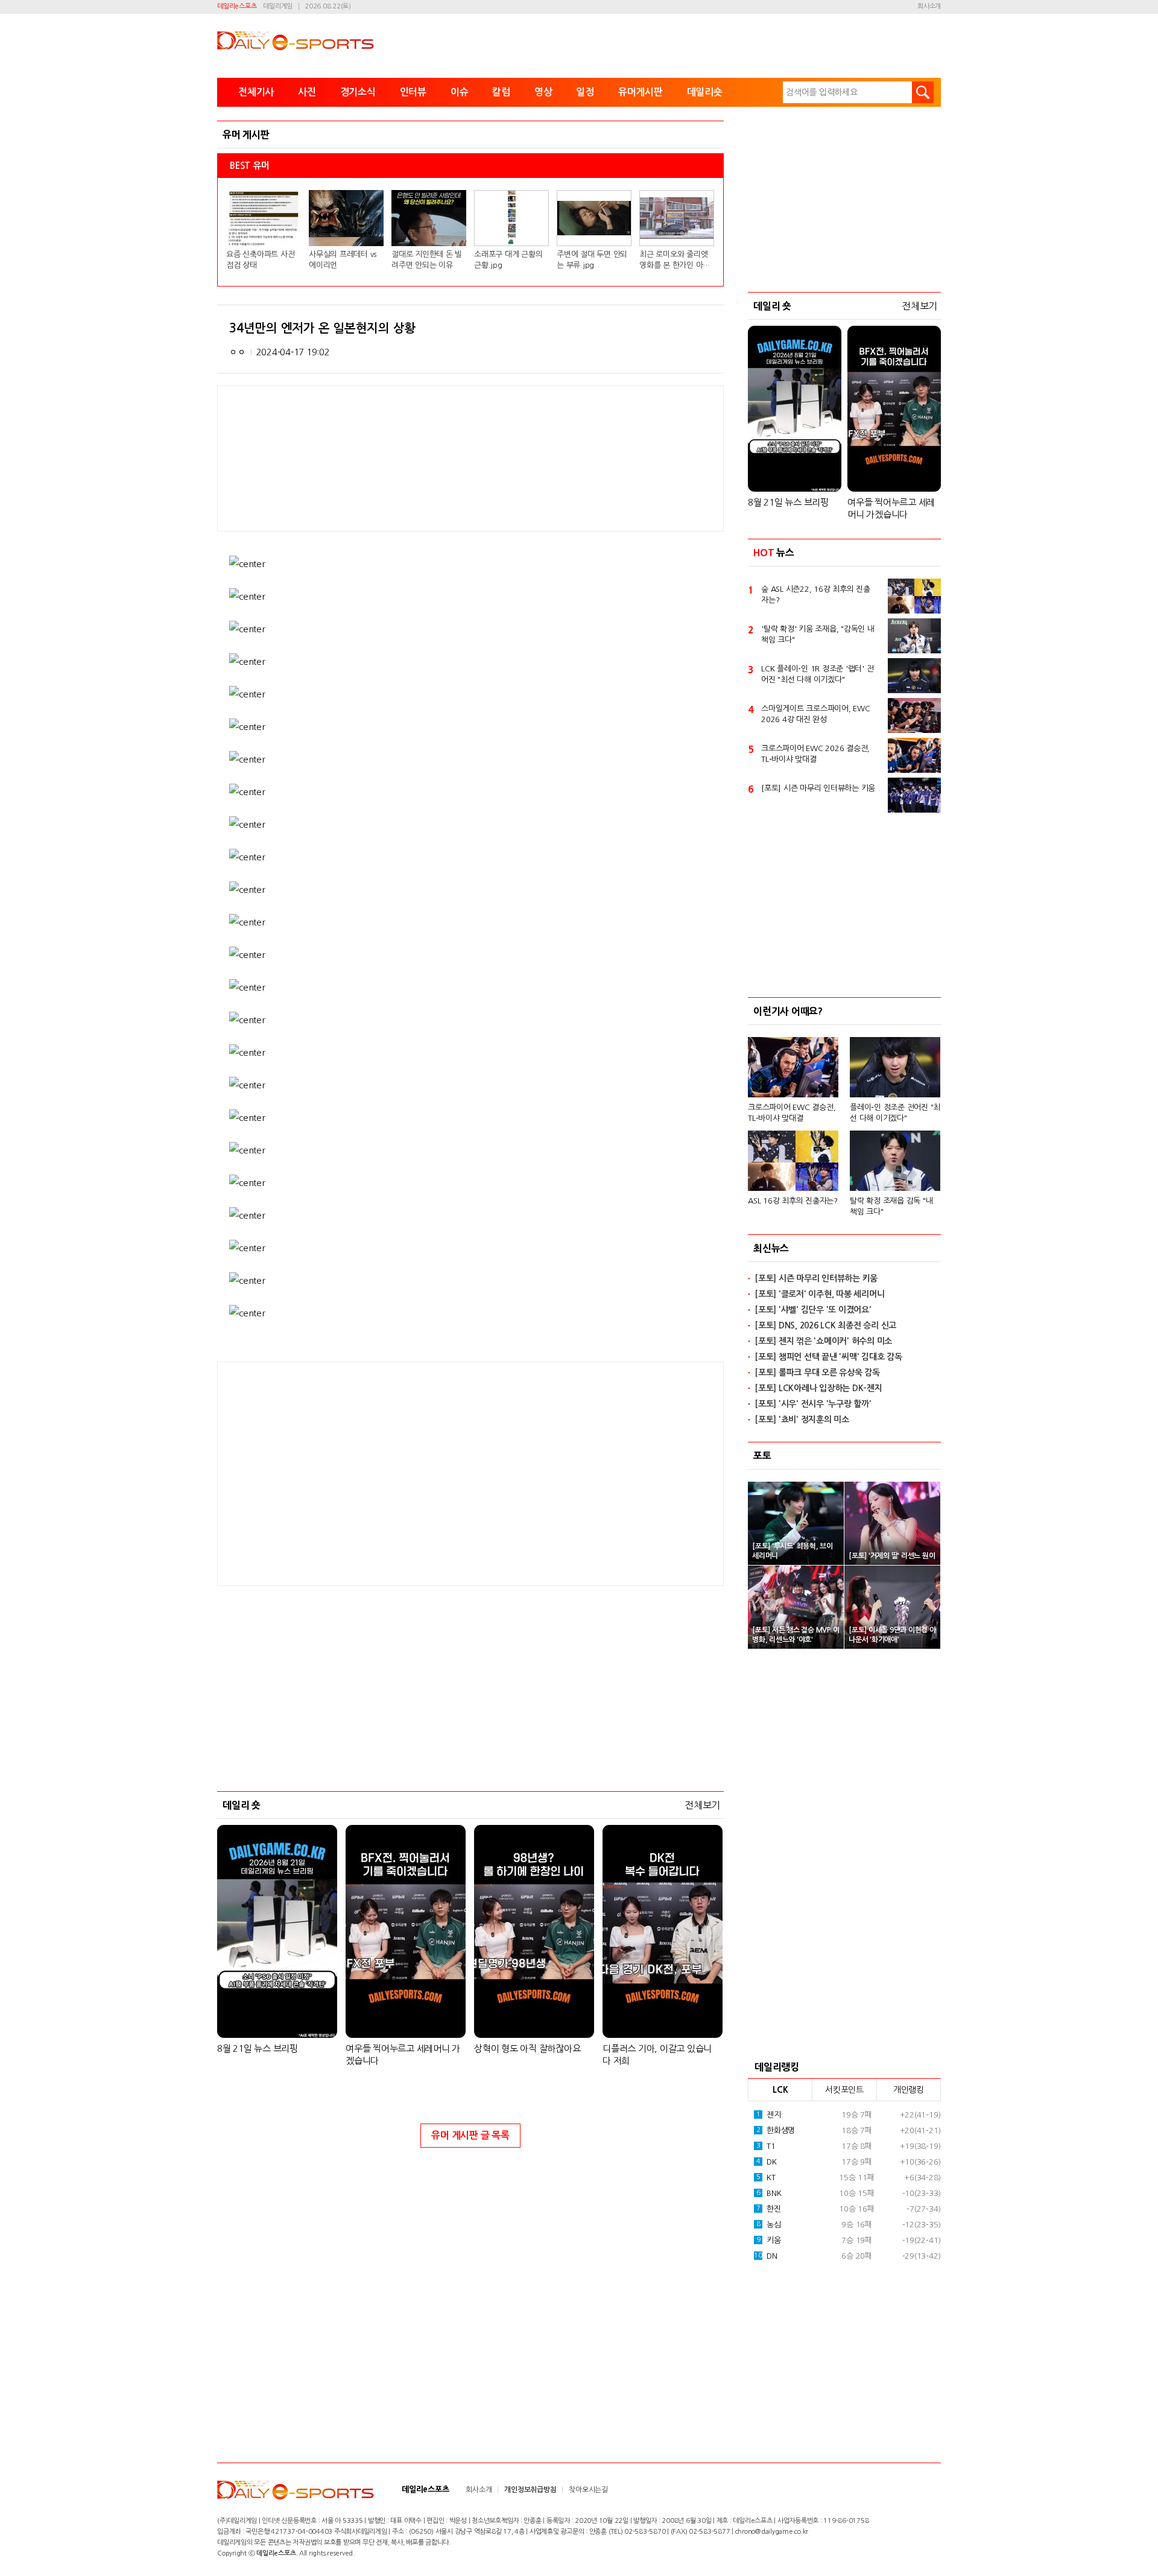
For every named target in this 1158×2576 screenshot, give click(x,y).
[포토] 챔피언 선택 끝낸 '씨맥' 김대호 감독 (828, 1357)
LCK (780, 2090)
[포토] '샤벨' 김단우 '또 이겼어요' (813, 1310)
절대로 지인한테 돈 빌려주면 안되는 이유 (427, 260)
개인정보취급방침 (530, 2490)
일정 (585, 92)
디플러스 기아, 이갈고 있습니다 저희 (657, 2054)
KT (766, 2178)
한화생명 (776, 2130)
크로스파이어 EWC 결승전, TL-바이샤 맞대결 (792, 1113)
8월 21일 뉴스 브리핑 (258, 2048)
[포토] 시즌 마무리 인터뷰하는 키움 (818, 788)
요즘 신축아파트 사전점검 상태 (260, 260)
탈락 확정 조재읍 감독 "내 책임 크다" (891, 1206)
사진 (307, 92)
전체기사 (256, 92)
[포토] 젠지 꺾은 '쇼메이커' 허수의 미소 (823, 1341)
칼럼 (501, 92)
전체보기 (702, 1805)
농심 (769, 2225)
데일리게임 (278, 6)
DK (767, 2162)
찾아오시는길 (588, 2490)
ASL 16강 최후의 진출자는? (793, 1201)
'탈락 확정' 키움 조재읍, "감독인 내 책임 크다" (818, 634)
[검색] (923, 92)
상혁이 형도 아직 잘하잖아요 (527, 2048)
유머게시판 (641, 92)
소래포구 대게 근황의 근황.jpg (508, 260)
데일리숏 (705, 92)
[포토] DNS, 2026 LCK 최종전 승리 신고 (825, 1325)
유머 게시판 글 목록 (470, 2135)
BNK (769, 2193)
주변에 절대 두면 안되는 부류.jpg (592, 260)
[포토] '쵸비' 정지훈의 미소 (802, 1420)
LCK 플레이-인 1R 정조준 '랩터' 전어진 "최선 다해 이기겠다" (817, 674)
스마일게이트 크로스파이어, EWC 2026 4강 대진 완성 (816, 714)
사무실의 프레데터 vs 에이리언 (343, 260)
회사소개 (929, 6)
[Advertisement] (374, 1473)
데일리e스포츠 (237, 6)
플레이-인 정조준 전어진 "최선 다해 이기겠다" (895, 1113)
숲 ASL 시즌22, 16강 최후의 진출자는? (816, 595)
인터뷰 (413, 92)
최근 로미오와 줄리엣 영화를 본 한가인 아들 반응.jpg (675, 261)
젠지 (769, 2115)
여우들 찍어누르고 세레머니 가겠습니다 (403, 2054)
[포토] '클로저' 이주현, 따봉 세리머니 (819, 1294)
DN (765, 2256)
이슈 (460, 92)
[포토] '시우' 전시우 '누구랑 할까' (813, 1404)
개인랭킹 (909, 2090)
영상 (543, 92)
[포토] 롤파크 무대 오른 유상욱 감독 (817, 1372)
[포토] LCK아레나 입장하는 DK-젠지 (818, 1388)
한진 (769, 2209)
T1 (766, 2146)
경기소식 (358, 92)
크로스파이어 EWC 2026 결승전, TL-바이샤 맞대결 (815, 754)
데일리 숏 (242, 1805)
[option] (844, 1121)
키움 (769, 2240)
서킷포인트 (844, 2090)
